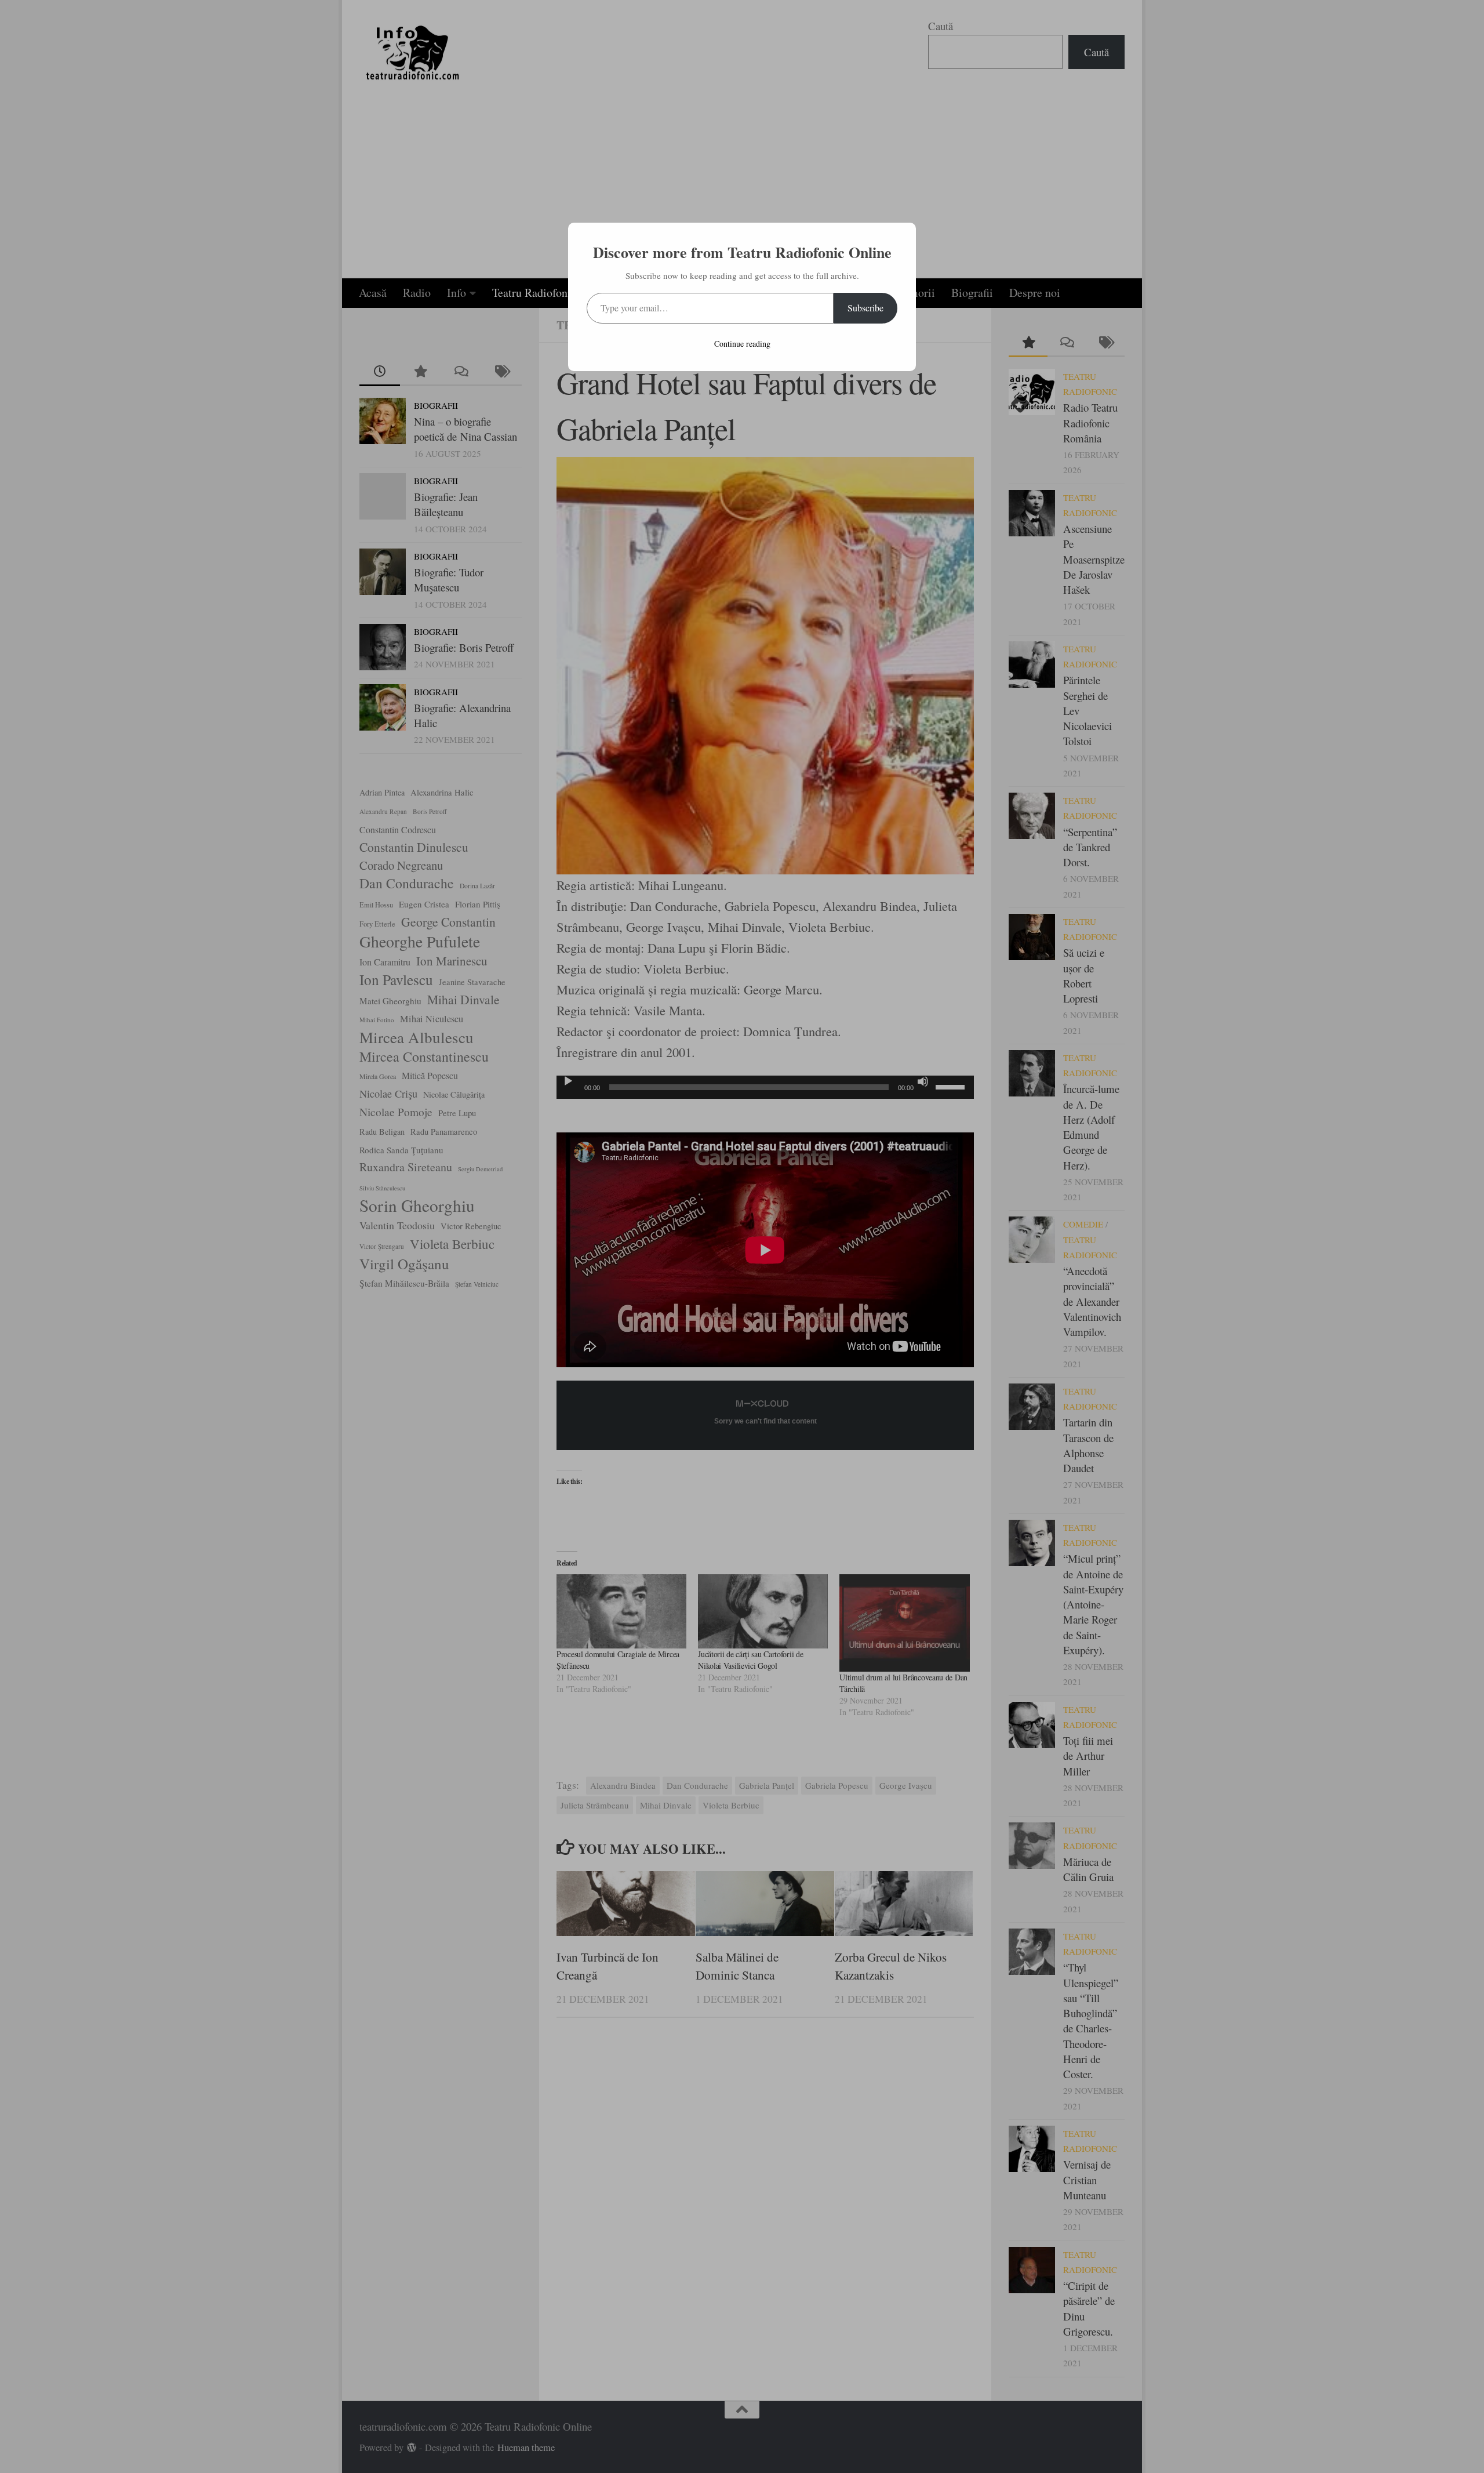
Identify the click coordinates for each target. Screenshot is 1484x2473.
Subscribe (865, 308)
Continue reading (742, 344)
